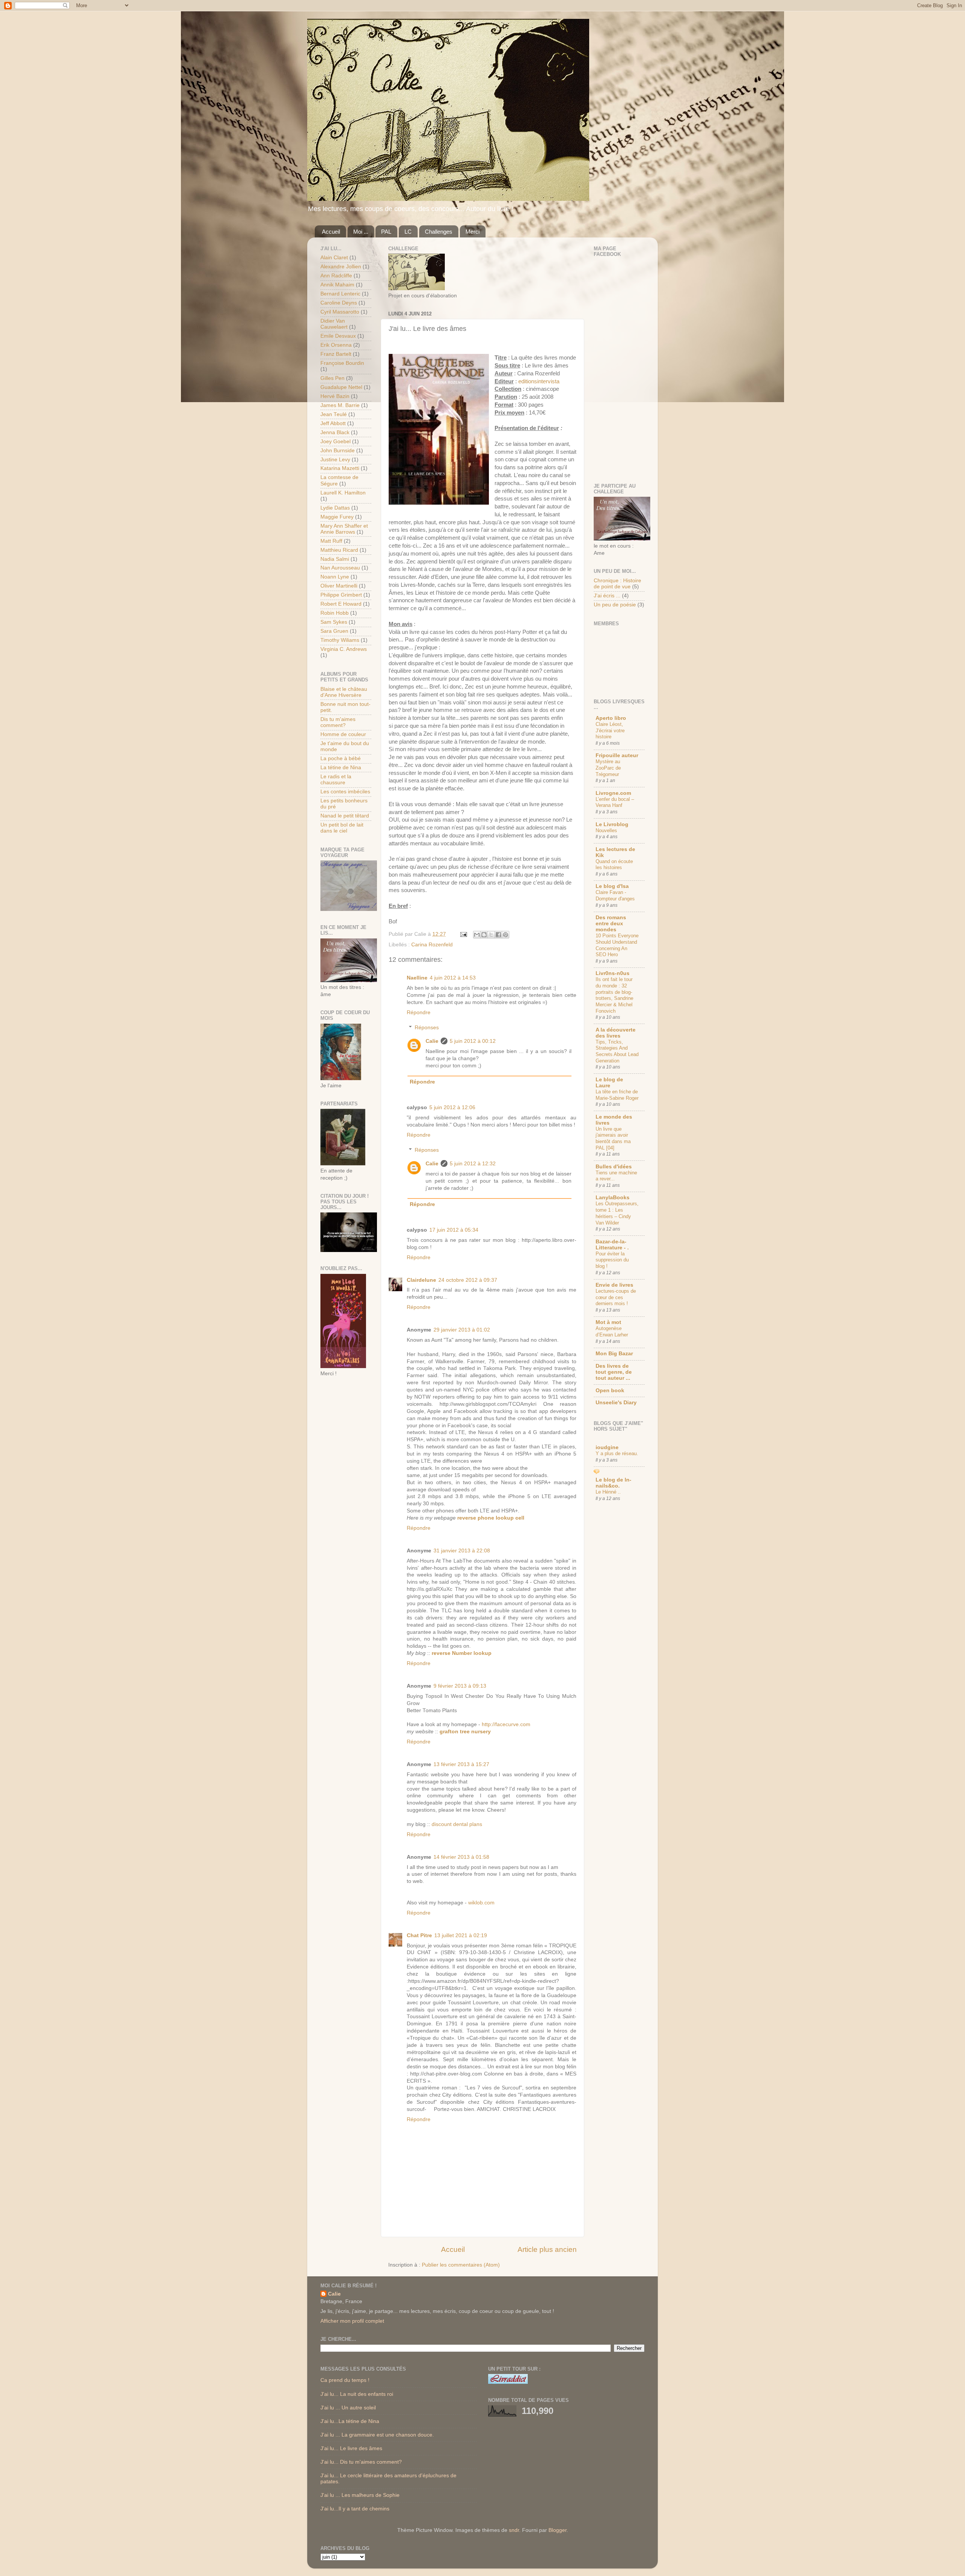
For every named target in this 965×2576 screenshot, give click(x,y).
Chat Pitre (419, 1935)
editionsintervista (539, 381)
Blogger (558, 2530)
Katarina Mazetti (340, 468)
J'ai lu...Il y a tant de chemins (355, 2509)
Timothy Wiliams (340, 640)
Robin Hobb (335, 613)
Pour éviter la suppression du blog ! (612, 1260)
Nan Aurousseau (340, 568)
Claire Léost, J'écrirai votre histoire (610, 730)
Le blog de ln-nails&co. (613, 1483)
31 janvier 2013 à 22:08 (462, 1551)
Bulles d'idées (614, 1167)
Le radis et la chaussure (336, 780)
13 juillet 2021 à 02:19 (461, 1935)
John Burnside (338, 451)
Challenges (439, 232)
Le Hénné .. (608, 1492)
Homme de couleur (343, 734)
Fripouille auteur (617, 755)
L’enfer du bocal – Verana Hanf (615, 802)
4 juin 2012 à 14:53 (453, 978)
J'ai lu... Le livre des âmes (351, 2448)
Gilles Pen (332, 378)
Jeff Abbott (333, 423)
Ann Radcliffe (336, 276)
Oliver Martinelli (339, 586)
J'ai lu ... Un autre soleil (348, 2408)
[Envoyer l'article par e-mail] (463, 934)
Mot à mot (608, 1322)
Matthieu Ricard (339, 550)
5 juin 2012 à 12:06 (452, 1107)
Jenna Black (335, 432)
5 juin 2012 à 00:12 (473, 1041)
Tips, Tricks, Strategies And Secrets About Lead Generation (617, 1051)
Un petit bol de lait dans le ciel (342, 828)
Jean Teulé (334, 414)
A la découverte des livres (616, 1033)
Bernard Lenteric (340, 294)
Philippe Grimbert (341, 595)
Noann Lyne (335, 577)
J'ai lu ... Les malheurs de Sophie (360, 2495)
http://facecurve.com (506, 1724)
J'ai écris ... (607, 596)
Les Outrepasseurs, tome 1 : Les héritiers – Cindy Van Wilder (617, 1213)
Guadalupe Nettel (341, 387)
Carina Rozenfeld (432, 945)
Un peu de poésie (615, 605)
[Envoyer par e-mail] (477, 935)
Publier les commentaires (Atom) (461, 2265)
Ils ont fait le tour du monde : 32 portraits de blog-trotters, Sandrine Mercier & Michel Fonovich (614, 995)
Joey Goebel (335, 442)
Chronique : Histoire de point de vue (617, 584)
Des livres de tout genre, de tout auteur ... (614, 1372)
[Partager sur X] (491, 935)
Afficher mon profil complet (352, 2321)
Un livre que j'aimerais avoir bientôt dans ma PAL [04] (613, 1138)
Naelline (417, 978)
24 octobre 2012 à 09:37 (468, 1280)
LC (408, 232)
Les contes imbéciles (345, 792)
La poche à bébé (341, 758)
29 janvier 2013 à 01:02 (462, 1330)
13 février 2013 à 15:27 (461, 1764)
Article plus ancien (547, 2249)
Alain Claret (334, 258)
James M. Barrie (340, 405)
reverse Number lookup (462, 1653)
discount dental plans (457, 1824)
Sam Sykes (334, 622)
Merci (473, 232)
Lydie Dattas (335, 508)
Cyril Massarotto (340, 312)
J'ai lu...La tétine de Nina (350, 2421)
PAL (386, 232)
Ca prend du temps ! (345, 2380)
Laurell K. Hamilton (343, 493)
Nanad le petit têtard (345, 816)
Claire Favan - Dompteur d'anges (615, 895)
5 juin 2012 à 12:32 (473, 1164)
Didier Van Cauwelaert (334, 324)
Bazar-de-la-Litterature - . (612, 1245)
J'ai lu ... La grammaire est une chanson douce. (377, 2435)
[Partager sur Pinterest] (505, 935)
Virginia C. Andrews (344, 649)
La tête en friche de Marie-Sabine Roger (617, 1095)
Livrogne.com (613, 793)
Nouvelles (606, 830)
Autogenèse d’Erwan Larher (612, 1332)
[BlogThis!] (484, 935)
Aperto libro (611, 718)
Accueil (331, 232)
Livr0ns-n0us (613, 973)
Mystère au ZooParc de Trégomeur (608, 768)
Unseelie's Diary (616, 1403)
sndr (514, 2530)
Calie (432, 1041)
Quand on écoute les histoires (614, 865)
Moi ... (361, 232)
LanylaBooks (613, 1198)
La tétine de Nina (341, 768)
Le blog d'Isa (612, 886)
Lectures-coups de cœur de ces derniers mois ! (616, 1297)
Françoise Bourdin (342, 363)
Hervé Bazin (335, 396)
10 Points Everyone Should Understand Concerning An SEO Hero (617, 945)
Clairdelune (421, 1280)
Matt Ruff (331, 541)
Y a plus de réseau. (617, 1453)
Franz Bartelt (336, 354)
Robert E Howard (341, 604)
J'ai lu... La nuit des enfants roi (357, 2394)
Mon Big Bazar (614, 1354)
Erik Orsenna (336, 345)
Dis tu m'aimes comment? (338, 722)
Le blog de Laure (609, 1083)
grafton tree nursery (465, 1732)
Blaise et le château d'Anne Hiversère (344, 692)
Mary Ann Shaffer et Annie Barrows (344, 529)
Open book (610, 1391)
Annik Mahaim (337, 285)
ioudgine (607, 1447)
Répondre (419, 1012)
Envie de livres (614, 1285)
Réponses (427, 1028)
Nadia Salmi (335, 559)
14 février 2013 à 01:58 (461, 1857)
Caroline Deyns (339, 303)
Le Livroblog (612, 824)
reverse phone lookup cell (491, 1518)
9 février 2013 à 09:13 (460, 1686)
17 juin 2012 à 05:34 (454, 1230)
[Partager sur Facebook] (498, 935)
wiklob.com (481, 1903)
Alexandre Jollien (341, 267)
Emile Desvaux (338, 336)
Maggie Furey (337, 517)
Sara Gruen (334, 631)
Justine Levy (335, 460)
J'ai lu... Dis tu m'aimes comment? (361, 2462)
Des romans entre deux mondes (611, 924)
